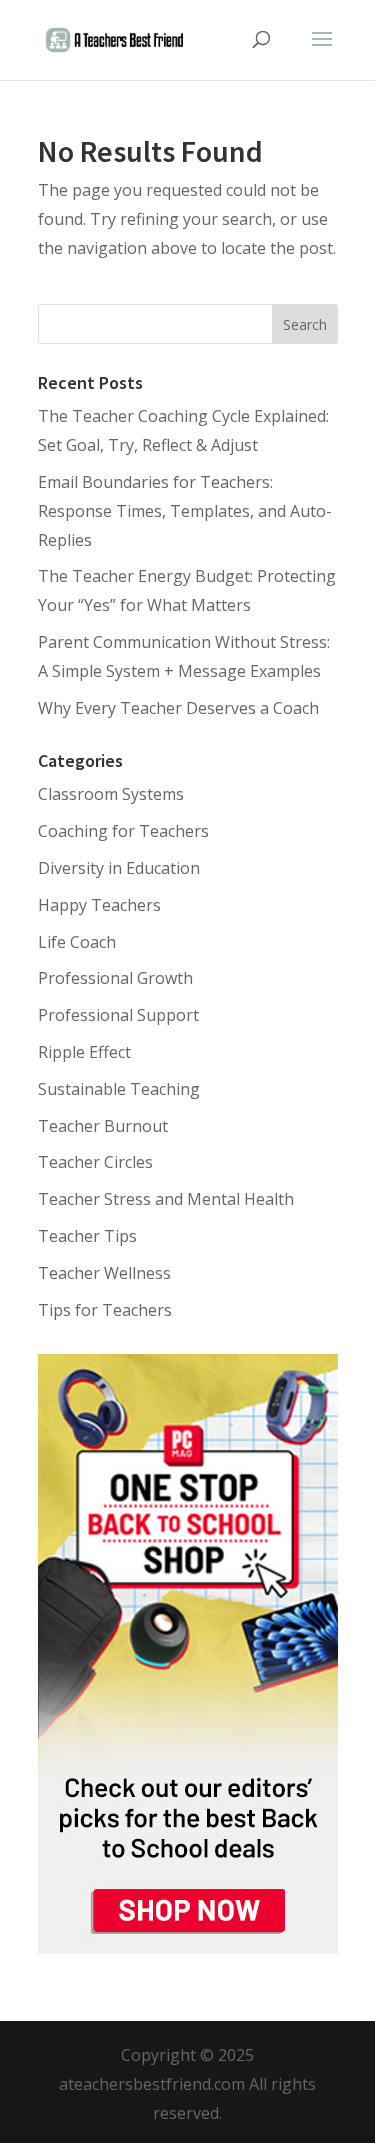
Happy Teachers (99, 905)
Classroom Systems (111, 794)
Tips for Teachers (105, 1310)
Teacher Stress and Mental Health (166, 1199)
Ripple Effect (84, 1052)
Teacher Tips (87, 1236)
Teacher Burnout (103, 1126)
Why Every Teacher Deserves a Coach (178, 708)
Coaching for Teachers (123, 831)
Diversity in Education (119, 868)
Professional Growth (115, 978)
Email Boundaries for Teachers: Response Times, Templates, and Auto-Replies (185, 511)
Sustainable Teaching (119, 1089)
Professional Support (118, 1015)
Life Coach (77, 942)
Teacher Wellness (104, 1273)
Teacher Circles (95, 1162)
